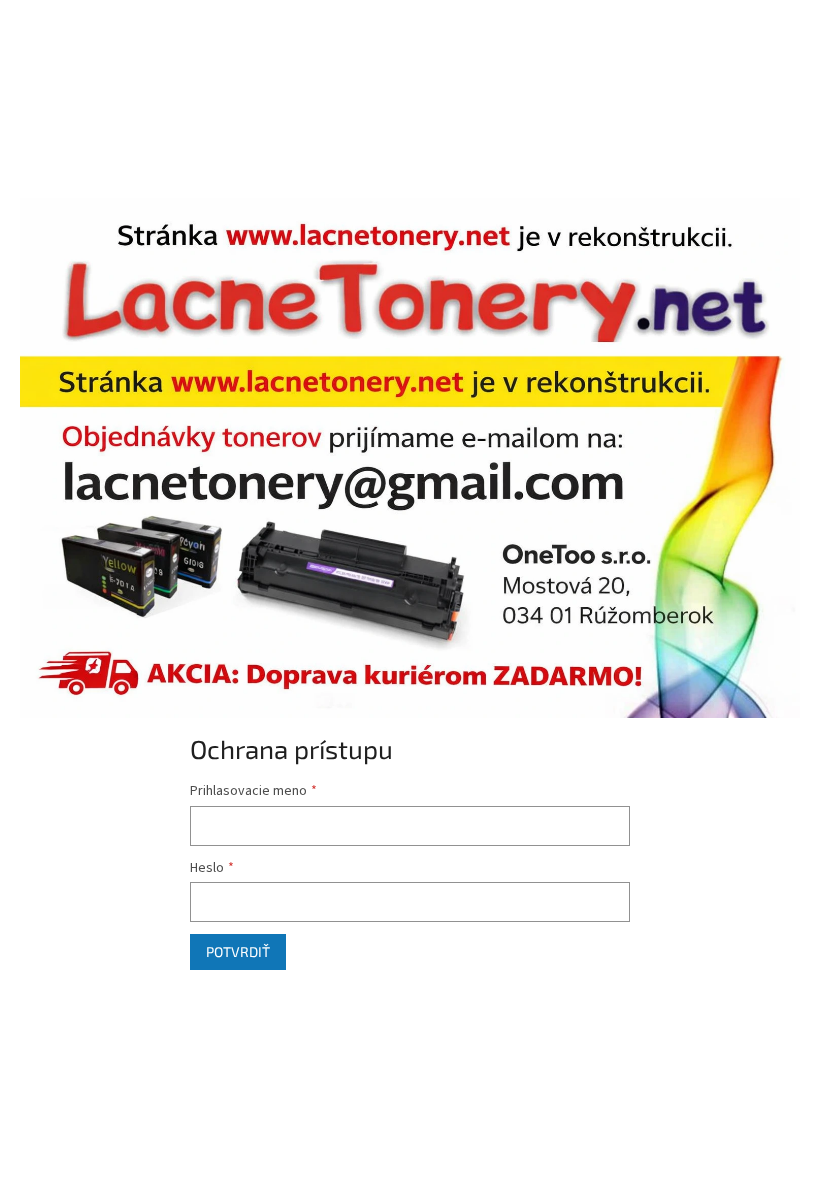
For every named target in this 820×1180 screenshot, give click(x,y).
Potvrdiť (238, 951)
